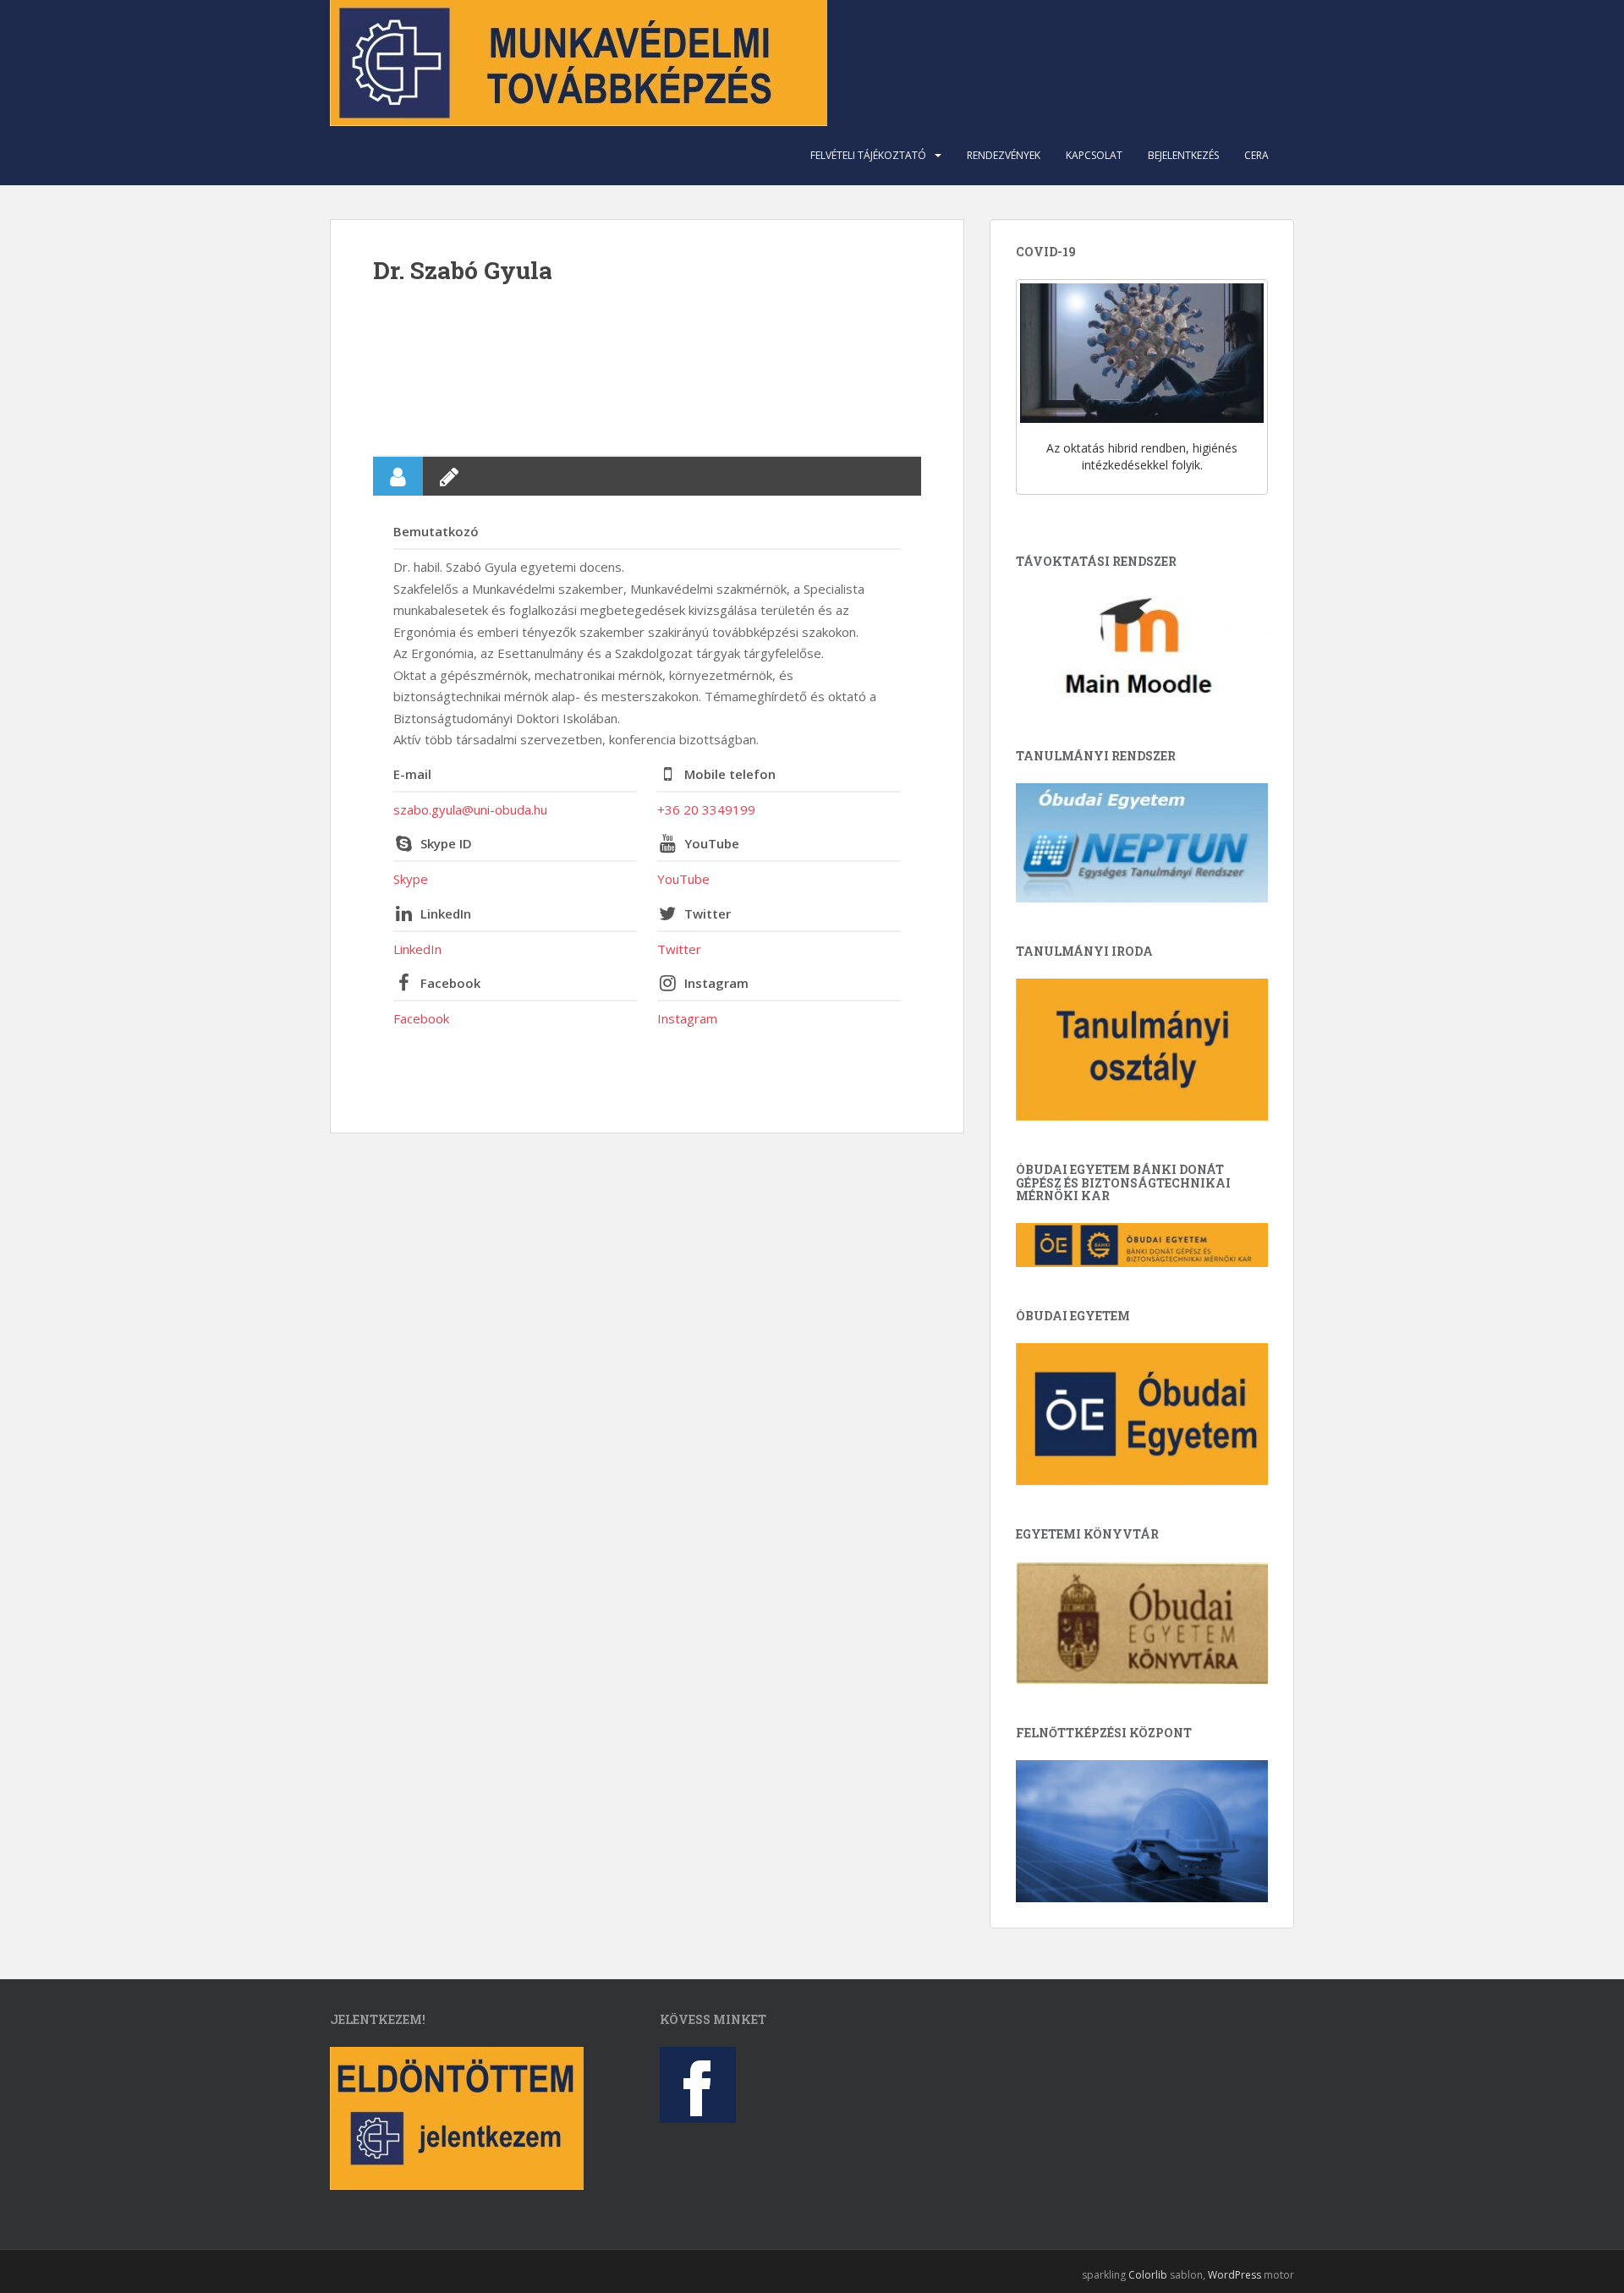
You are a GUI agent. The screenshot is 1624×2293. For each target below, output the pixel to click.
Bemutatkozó (436, 531)
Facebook (450, 983)
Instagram (716, 983)
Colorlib (1148, 2275)
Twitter (708, 913)
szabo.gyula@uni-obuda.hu (470, 809)
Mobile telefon (730, 774)
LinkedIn (446, 913)
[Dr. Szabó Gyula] (647, 369)
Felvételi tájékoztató (868, 155)
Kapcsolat (1094, 155)
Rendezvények (1004, 155)
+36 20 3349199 (706, 809)
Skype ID (446, 843)
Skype (411, 879)
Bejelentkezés (1183, 155)
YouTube (712, 843)
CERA (1256, 155)
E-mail (412, 774)
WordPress (1234, 2275)
